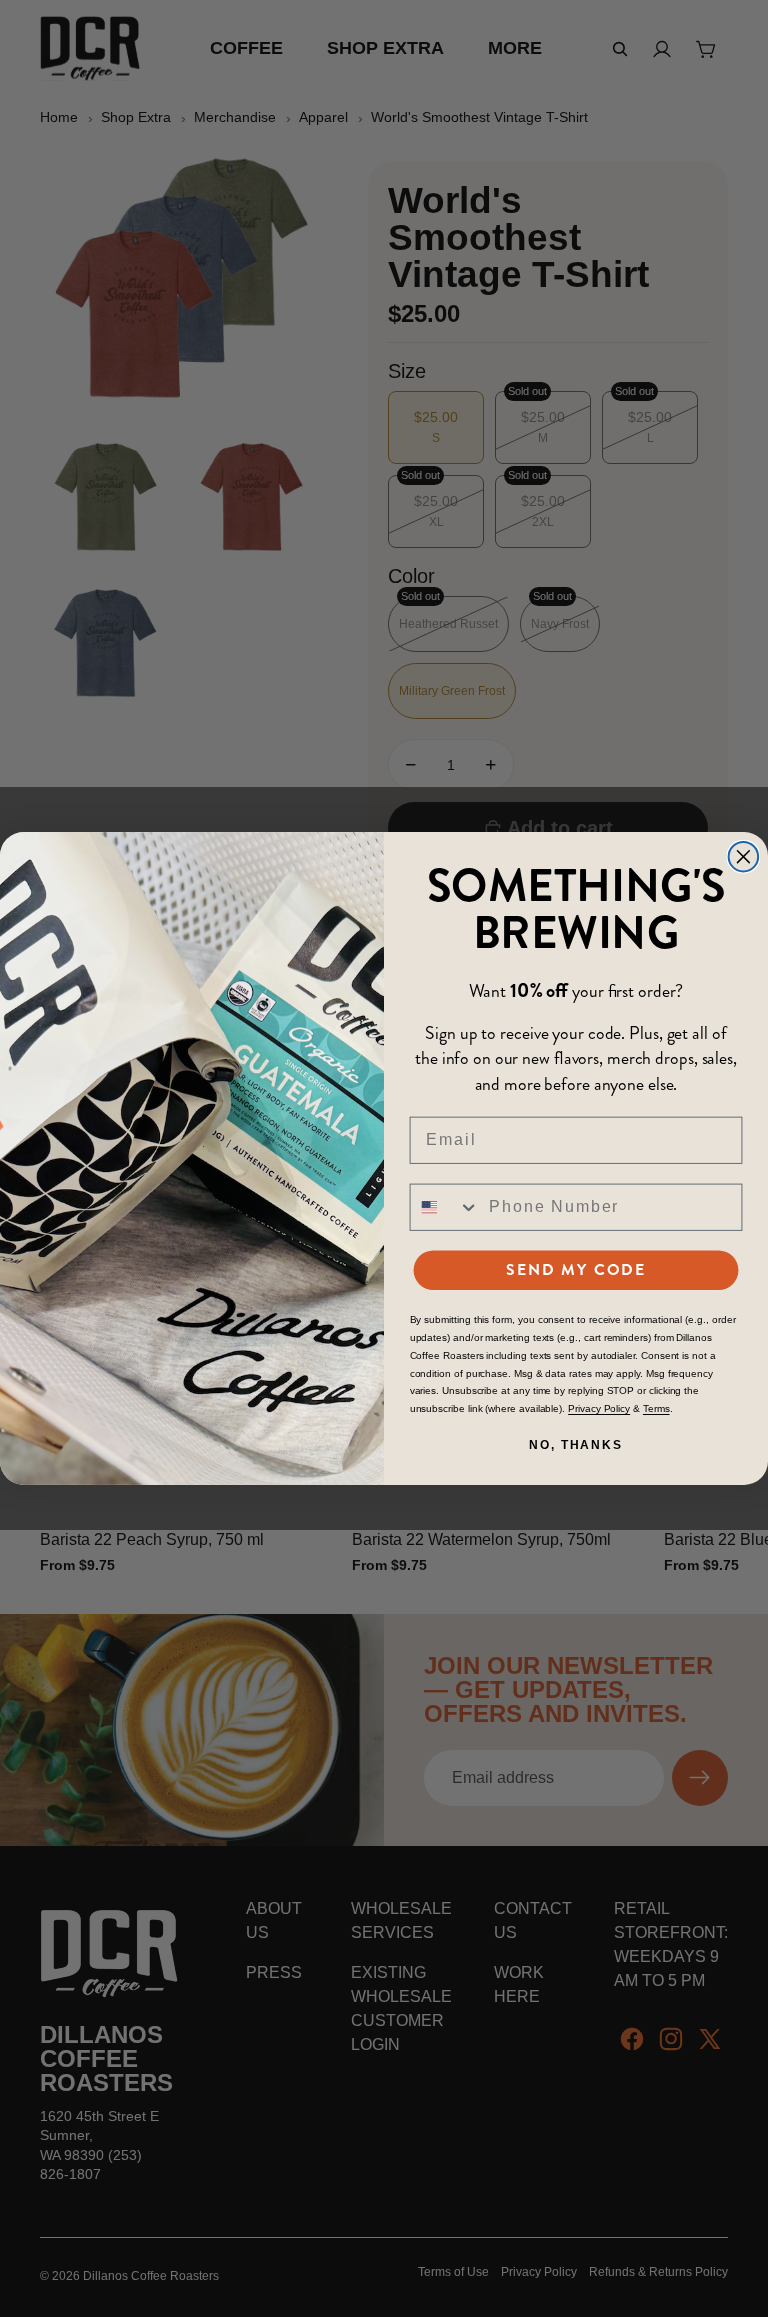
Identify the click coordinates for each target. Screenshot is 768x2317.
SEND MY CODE (576, 1269)
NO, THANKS (576, 1446)
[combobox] (445, 1207)
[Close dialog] (744, 857)
